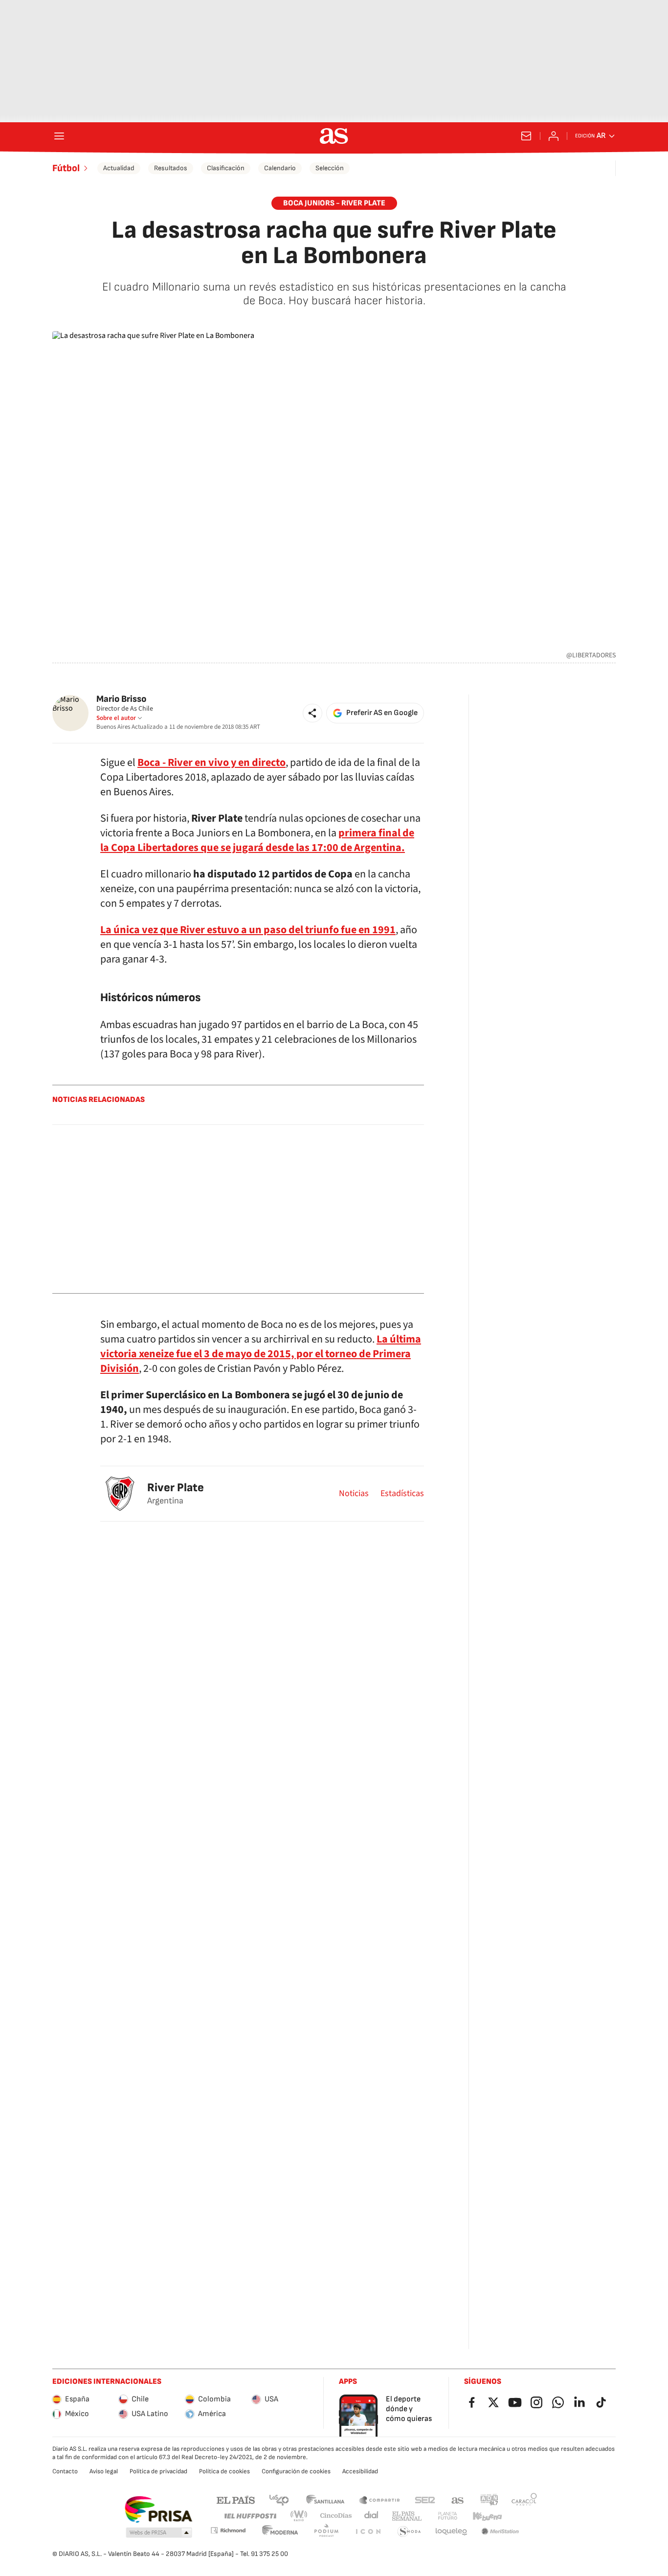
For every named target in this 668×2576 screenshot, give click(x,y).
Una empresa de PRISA (158, 2509)
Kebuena (487, 2516)
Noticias (354, 1494)
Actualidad (119, 168)
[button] (312, 713)
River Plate (176, 1488)
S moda (409, 2532)
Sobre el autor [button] (116, 718)
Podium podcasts (326, 2532)
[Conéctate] (554, 136)
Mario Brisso (121, 699)
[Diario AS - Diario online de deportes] (334, 136)
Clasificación (226, 168)
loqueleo (451, 2532)
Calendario (280, 168)
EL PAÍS (236, 2499)
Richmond (228, 2530)
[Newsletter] (526, 136)
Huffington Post (250, 2516)
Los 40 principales (279, 2499)
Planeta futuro (447, 2516)
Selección (330, 168)
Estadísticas (402, 1494)
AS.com (458, 2499)
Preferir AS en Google (382, 713)
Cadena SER (425, 2499)
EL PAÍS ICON (368, 2532)
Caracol (524, 2499)
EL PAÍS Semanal (407, 2516)
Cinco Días (336, 2516)
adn (489, 2499)
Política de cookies (224, 2471)
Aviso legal (104, 2471)
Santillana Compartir (379, 2499)
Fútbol (66, 168)
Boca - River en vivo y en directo (212, 762)
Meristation (500, 2532)
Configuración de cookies (296, 2471)
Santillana (325, 2499)
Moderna (280, 2532)
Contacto (65, 2471)
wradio (299, 2516)
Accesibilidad (360, 2471)
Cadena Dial (372, 2516)
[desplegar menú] (59, 136)
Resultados (171, 168)
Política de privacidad (158, 2471)
